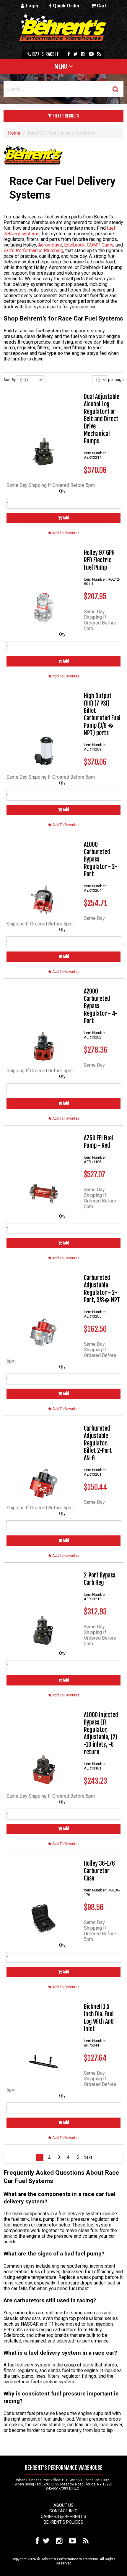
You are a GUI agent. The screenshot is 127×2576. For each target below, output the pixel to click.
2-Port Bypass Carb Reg (100, 1579)
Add (66, 518)
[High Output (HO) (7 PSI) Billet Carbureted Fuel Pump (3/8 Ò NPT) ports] (43, 729)
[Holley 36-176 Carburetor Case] (43, 1897)
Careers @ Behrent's (63, 2517)
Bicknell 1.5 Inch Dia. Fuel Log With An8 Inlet (99, 2018)
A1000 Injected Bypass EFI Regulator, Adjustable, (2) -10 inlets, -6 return (101, 1733)
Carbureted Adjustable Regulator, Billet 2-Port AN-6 (98, 1443)
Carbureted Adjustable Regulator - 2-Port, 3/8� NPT (102, 1289)
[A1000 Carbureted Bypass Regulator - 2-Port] (43, 878)
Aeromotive (49, 245)
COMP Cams (100, 245)
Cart (101, 6)
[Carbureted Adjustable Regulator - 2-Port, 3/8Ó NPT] (43, 1311)
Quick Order (66, 6)
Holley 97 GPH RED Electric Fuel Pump (99, 560)
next (87, 2157)
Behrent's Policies (63, 2522)
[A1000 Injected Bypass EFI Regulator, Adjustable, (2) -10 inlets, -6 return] (43, 1748)
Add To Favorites (65, 533)
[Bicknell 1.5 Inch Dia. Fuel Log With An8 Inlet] (43, 2040)
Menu (61, 66)
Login (31, 6)
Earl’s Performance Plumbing (33, 251)
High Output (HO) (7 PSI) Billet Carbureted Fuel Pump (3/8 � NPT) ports (102, 714)
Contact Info (63, 2511)
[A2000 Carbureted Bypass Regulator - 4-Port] (43, 1025)
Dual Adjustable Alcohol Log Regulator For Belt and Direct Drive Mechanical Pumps (102, 419)
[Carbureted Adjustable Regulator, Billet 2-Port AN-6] (43, 1462)
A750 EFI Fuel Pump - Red (98, 1142)
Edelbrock (74, 245)
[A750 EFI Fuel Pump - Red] (43, 1171)
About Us (63, 2505)
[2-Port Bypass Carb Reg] (43, 1609)
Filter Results (65, 116)
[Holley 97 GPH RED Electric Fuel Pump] (43, 586)
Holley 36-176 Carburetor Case (99, 1871)
